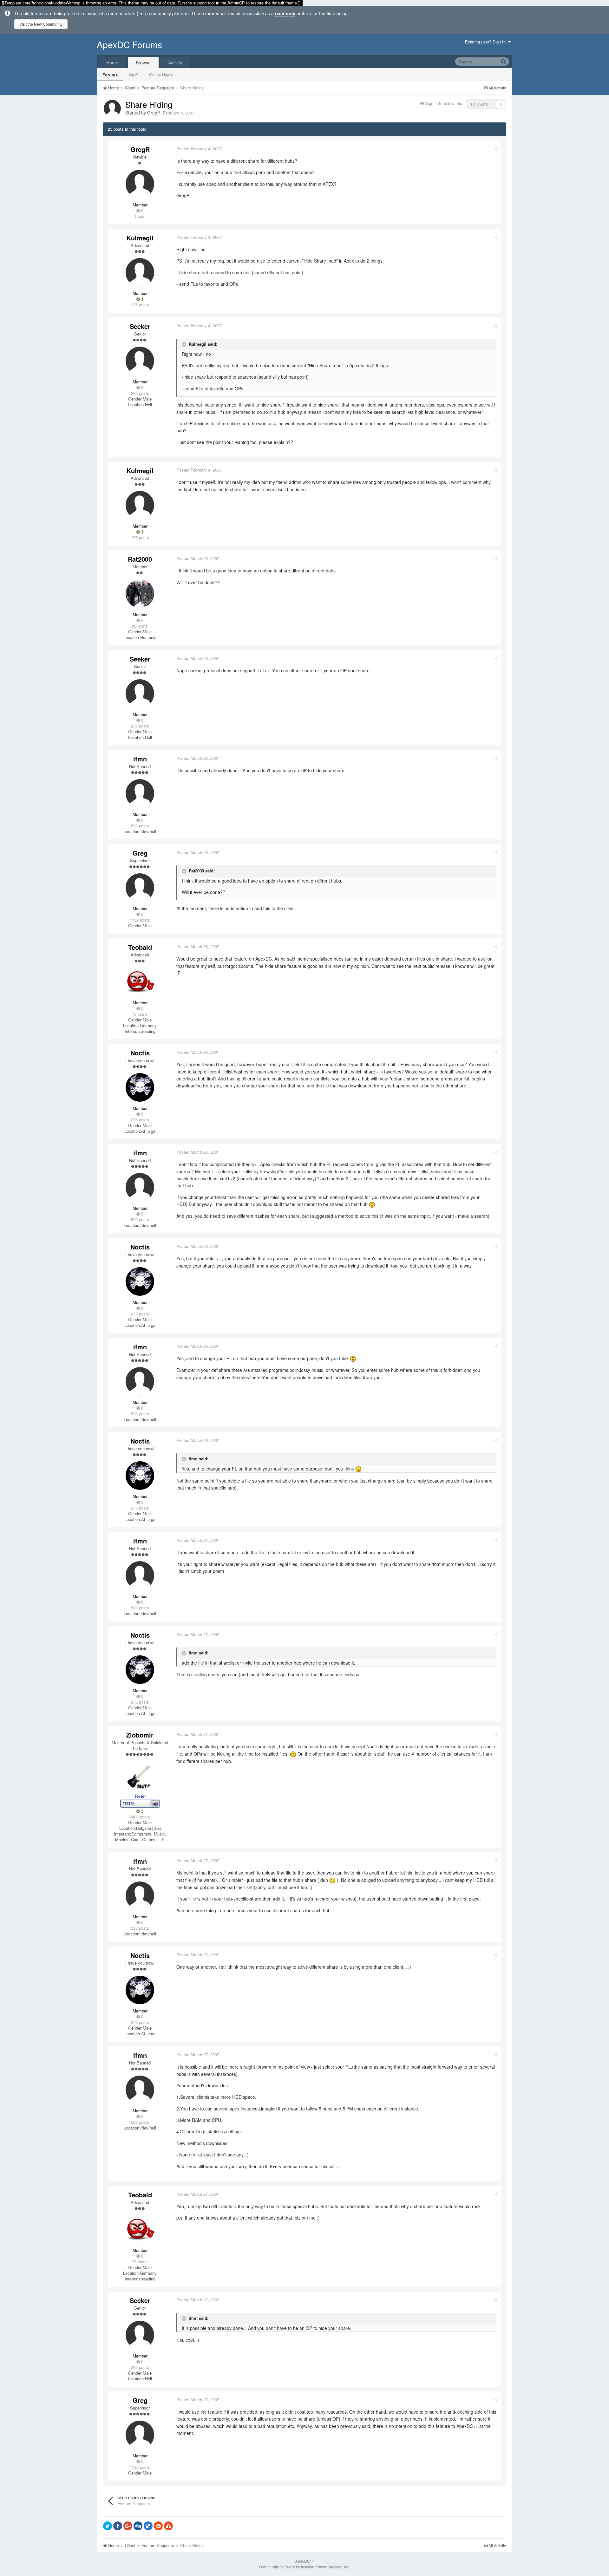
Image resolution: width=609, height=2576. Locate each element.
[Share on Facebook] (118, 2526)
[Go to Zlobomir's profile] (140, 1775)
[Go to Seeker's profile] (140, 361)
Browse (143, 62)
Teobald (140, 947)
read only (285, 13)
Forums (110, 75)
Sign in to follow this (444, 103)
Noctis (140, 1053)
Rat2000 (140, 559)
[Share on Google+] (128, 2526)
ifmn (140, 759)
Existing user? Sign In (487, 42)
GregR (154, 113)
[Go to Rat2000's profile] (140, 594)
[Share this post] (496, 149)
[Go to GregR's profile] (112, 108)
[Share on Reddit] (158, 2526)
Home (112, 62)
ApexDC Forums (129, 44)
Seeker (140, 326)
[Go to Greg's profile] (140, 888)
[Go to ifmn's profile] (140, 793)
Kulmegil (140, 238)
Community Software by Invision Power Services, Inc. (305, 2567)
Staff (133, 75)
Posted (199, 149)
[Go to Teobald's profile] (140, 982)
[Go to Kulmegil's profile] (140, 272)
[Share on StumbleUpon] (168, 2526)
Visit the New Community (41, 24)
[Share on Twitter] (108, 2526)
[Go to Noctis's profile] (140, 1087)
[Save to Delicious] (148, 2526)
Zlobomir (140, 1735)
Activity (175, 62)
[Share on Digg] (138, 2526)
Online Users (161, 75)
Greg (140, 853)
